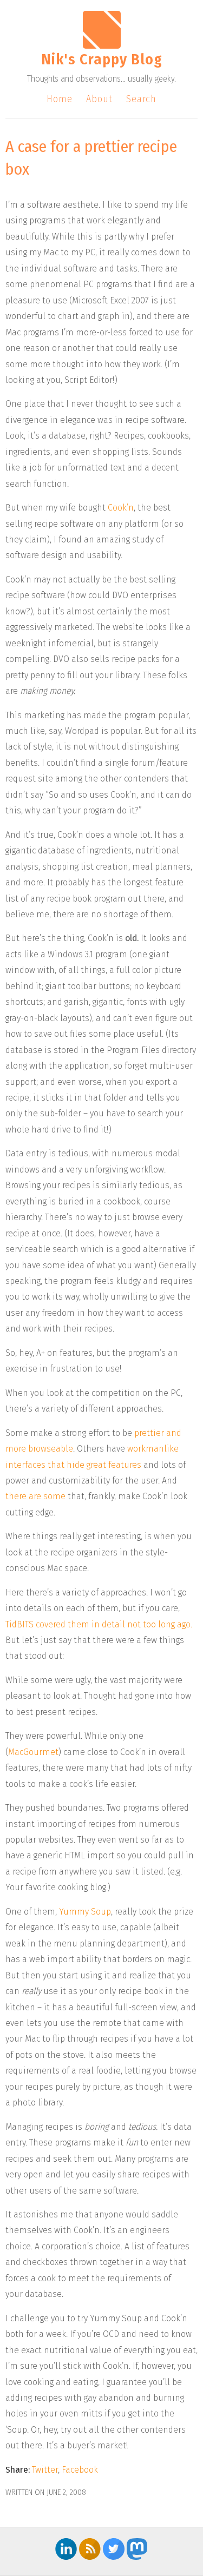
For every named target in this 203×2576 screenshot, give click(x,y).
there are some (35, 1496)
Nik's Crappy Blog (102, 59)
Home (60, 99)
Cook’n (121, 508)
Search (141, 99)
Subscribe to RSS (90, 2549)
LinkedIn (66, 2549)
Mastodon (137, 2549)
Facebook (80, 2470)
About (99, 99)
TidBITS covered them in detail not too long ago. (99, 1624)
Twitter (45, 2470)
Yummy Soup (85, 1912)
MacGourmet (33, 1752)
